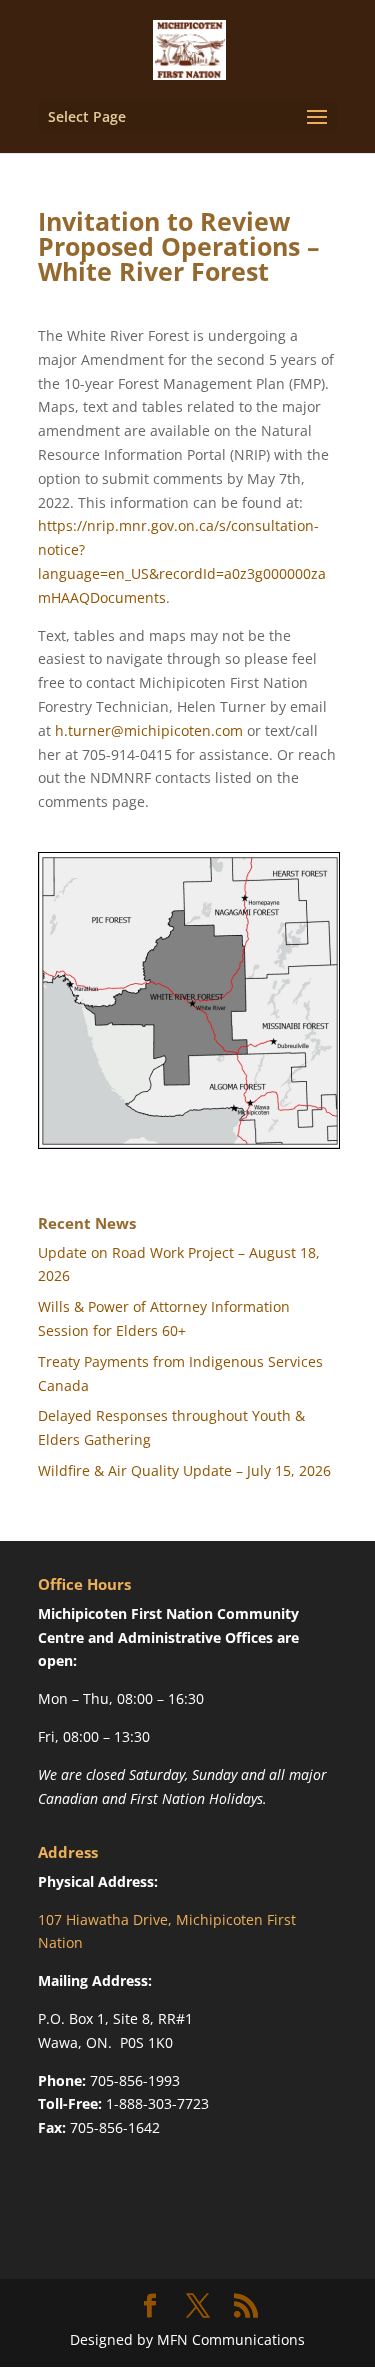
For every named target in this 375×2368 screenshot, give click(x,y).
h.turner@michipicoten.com (149, 730)
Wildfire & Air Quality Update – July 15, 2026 (184, 1470)
